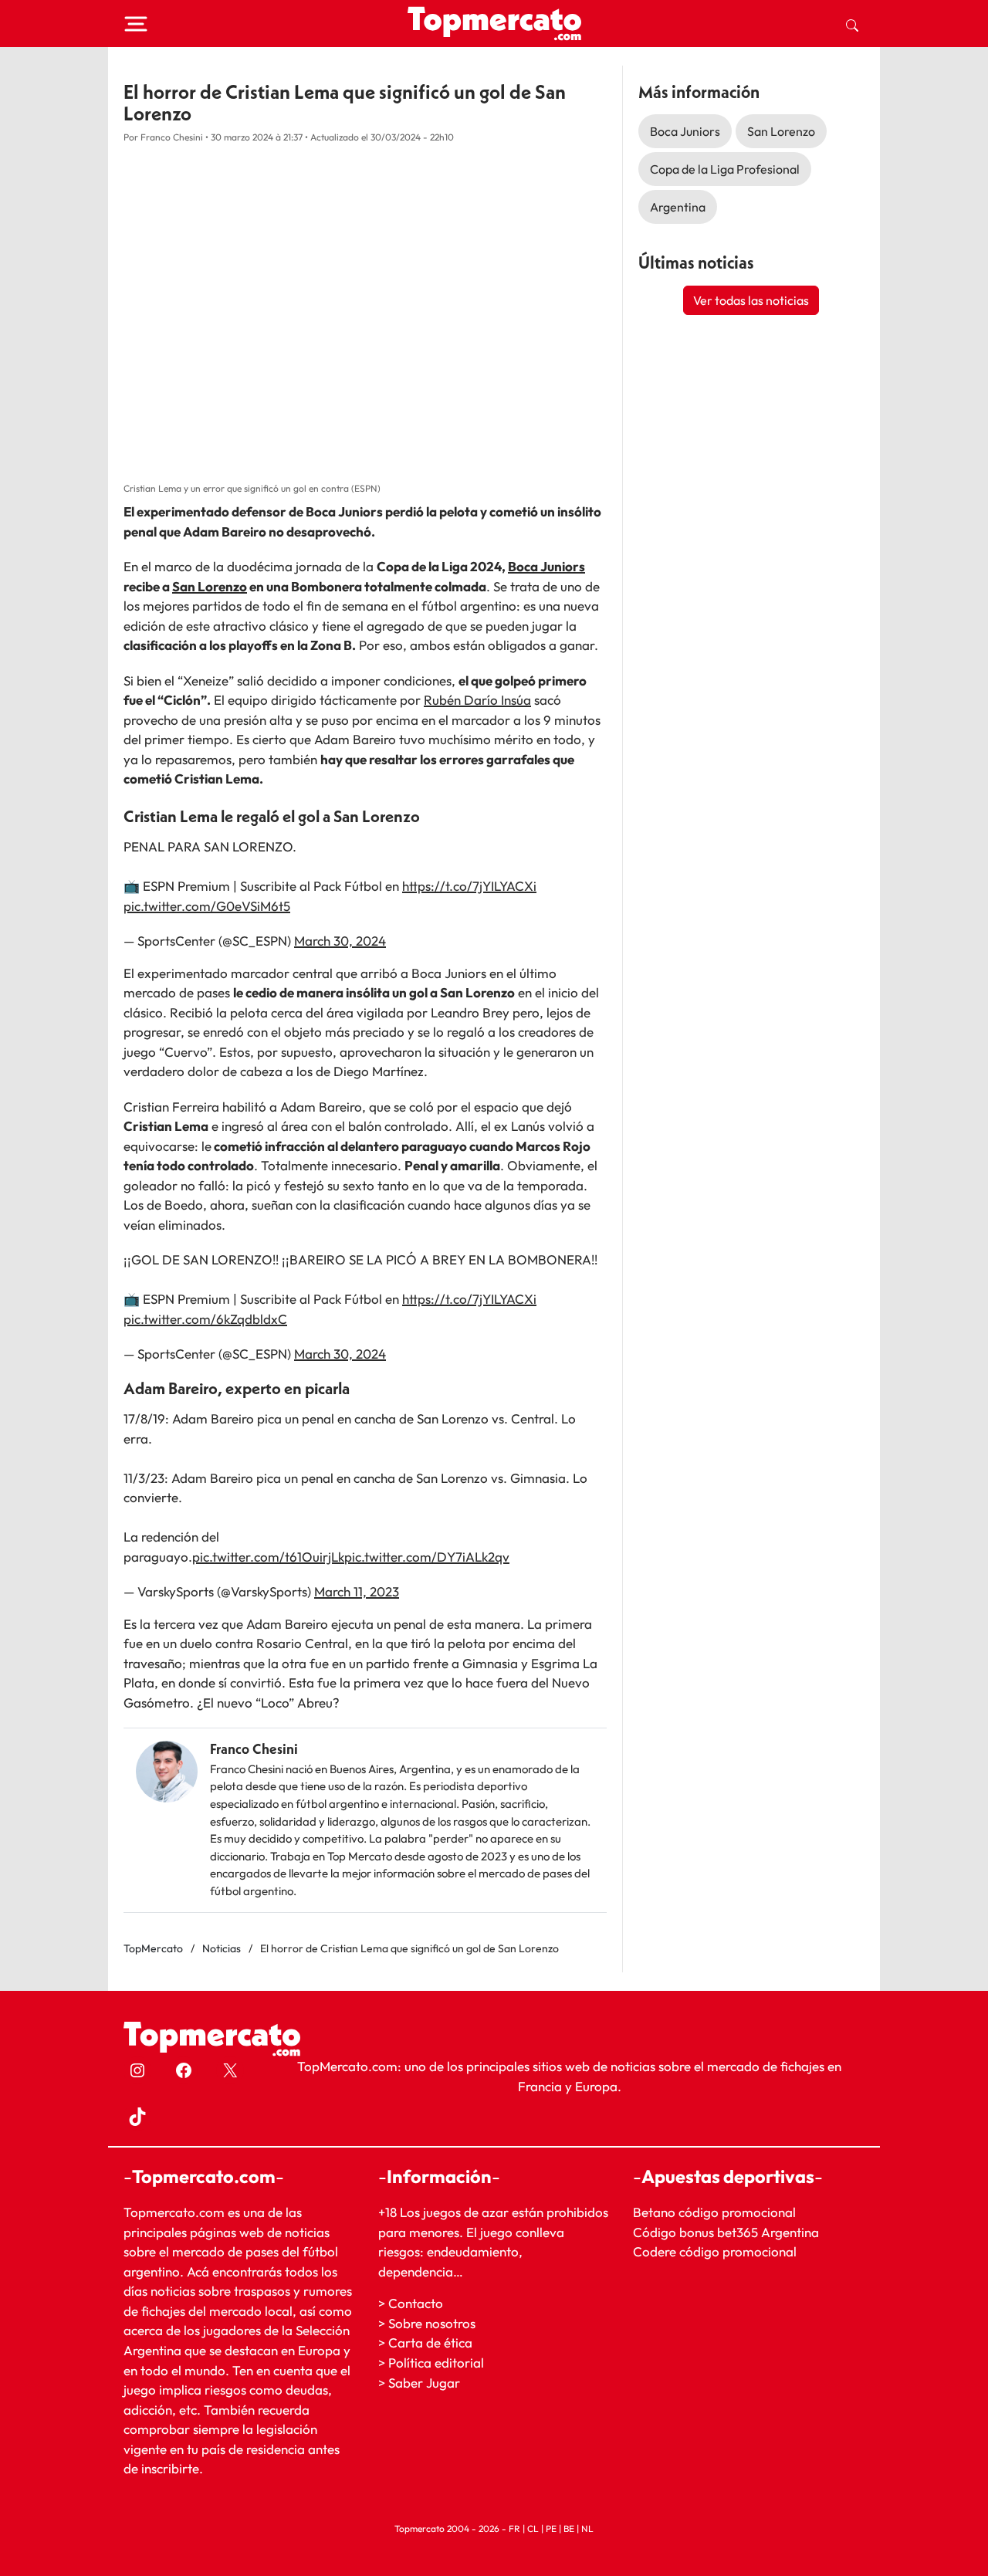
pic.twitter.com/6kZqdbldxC (205, 1319)
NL (587, 2529)
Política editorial (436, 2363)
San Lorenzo (210, 586)
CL (533, 2529)
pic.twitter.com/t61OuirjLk (268, 1557)
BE (569, 2529)
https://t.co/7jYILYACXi (469, 886)
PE (551, 2529)
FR (514, 2529)
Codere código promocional (715, 2252)
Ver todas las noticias (751, 300)
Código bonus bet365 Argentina (726, 2232)
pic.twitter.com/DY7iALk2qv (427, 1557)
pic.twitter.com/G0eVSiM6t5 (207, 906)
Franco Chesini (254, 1749)
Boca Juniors (546, 566)
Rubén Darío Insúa (477, 700)
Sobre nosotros (432, 2323)
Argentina (678, 207)
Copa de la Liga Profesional (725, 169)
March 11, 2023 (357, 1591)
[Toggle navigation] (136, 24)
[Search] (852, 24)
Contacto (416, 2304)
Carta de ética (430, 2343)
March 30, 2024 (340, 941)
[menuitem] (852, 24)
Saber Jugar (424, 2383)
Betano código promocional (714, 2212)
